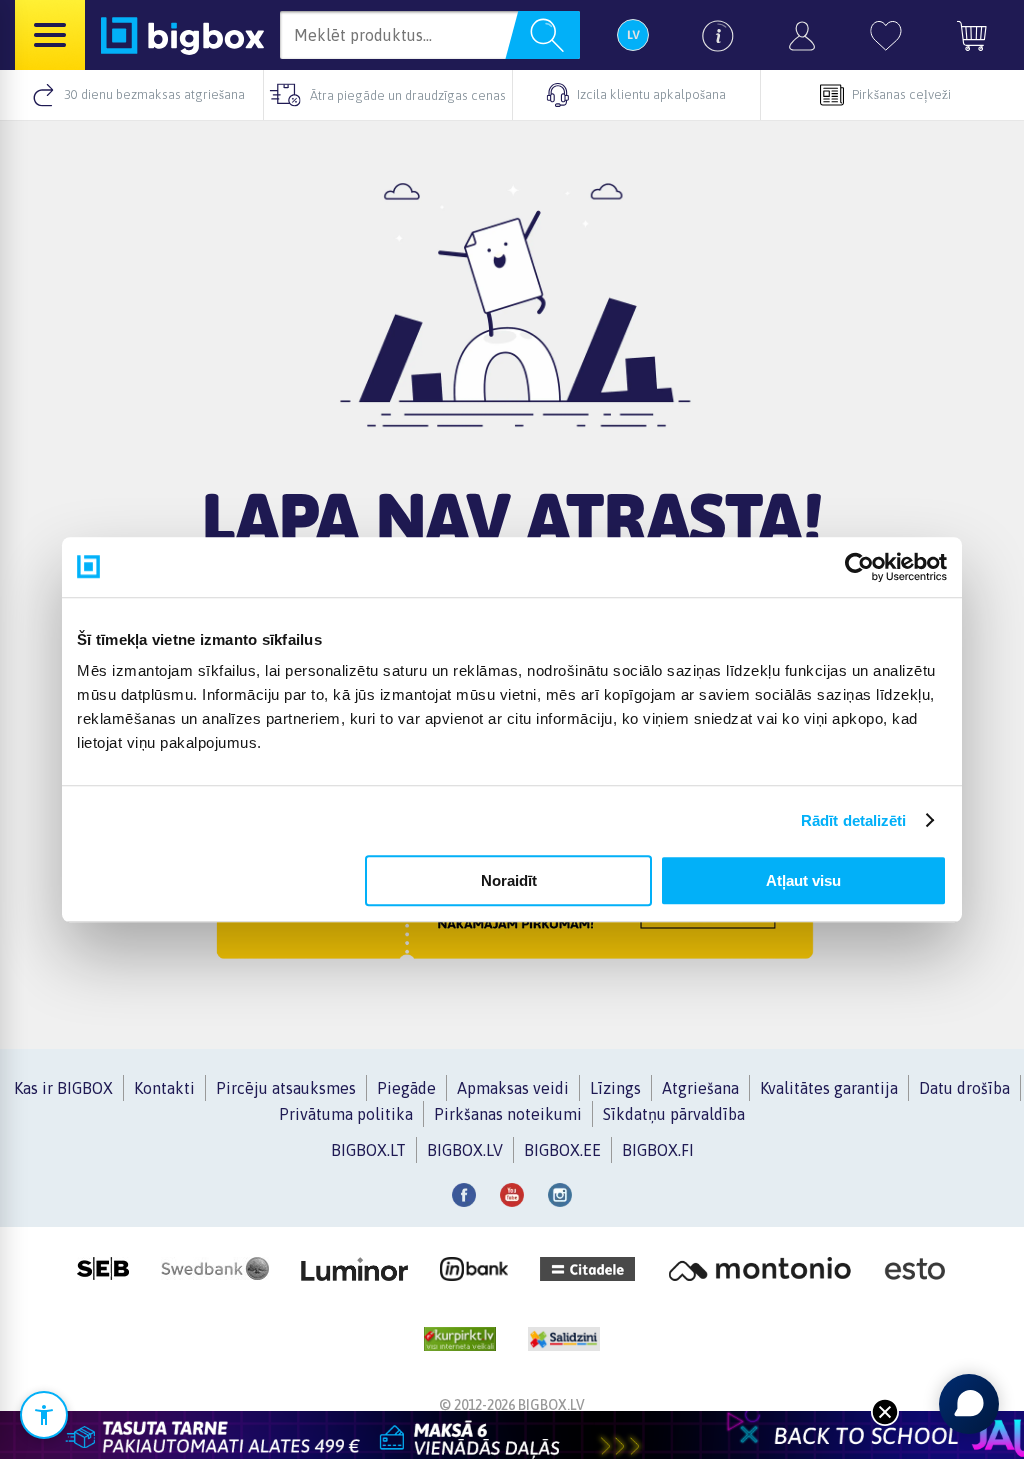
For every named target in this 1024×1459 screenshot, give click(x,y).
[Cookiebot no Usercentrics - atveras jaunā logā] (859, 567)
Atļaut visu (803, 880)
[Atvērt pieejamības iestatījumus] (44, 1415)
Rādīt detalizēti (854, 820)
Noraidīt (509, 880)
